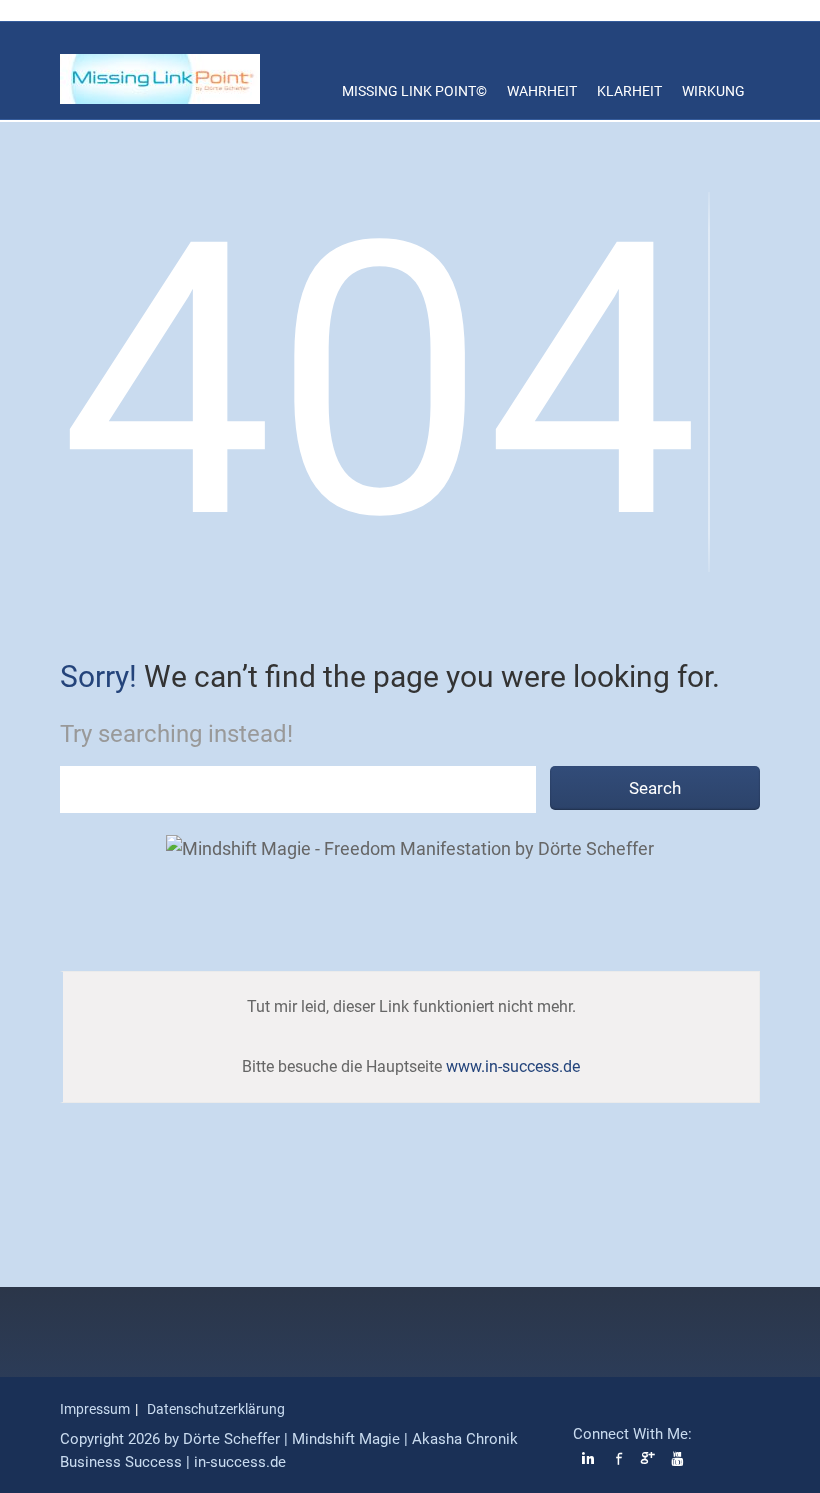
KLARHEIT (629, 91)
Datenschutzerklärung (216, 1409)
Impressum (95, 1409)
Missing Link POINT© (414, 91)
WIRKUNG (713, 91)
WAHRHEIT (542, 91)
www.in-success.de (513, 1066)
